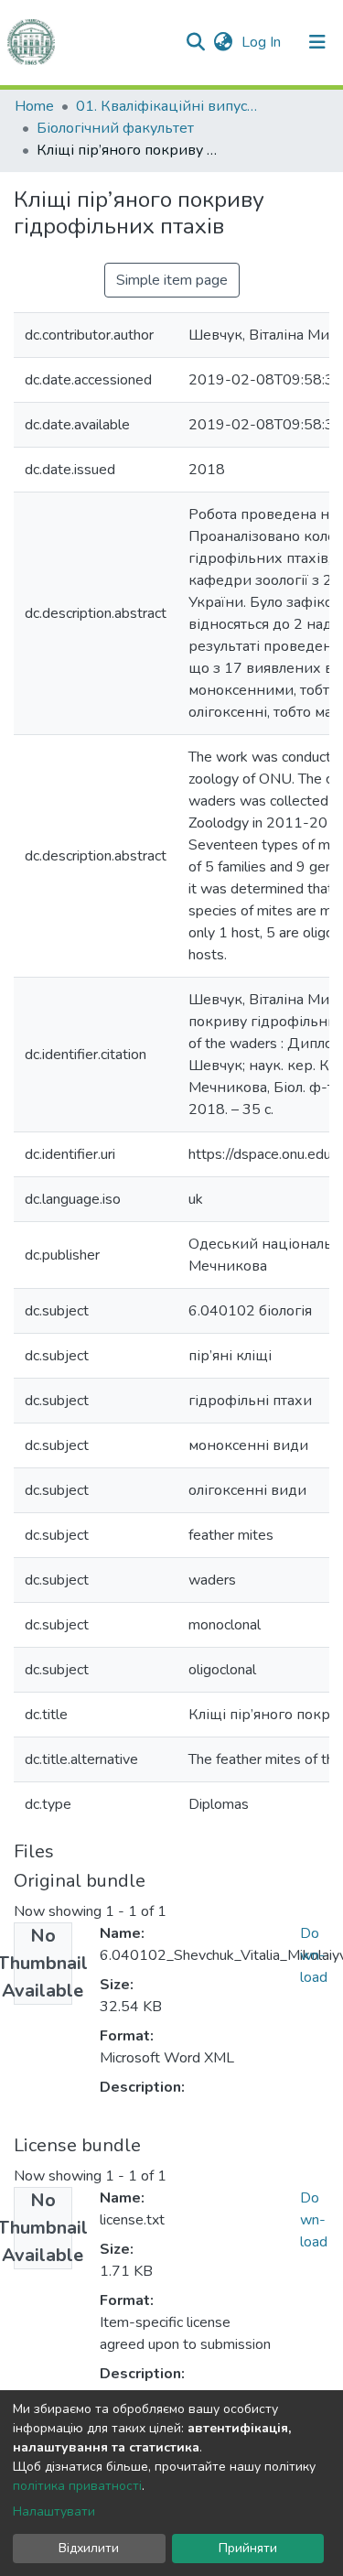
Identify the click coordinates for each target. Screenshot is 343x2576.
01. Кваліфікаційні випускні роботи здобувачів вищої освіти (167, 106)
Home (34, 106)
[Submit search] (195, 42)
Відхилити (89, 2548)
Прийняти (248, 2548)
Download (314, 1955)
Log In (263, 42)
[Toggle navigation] (317, 42)
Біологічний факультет (115, 128)
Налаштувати (54, 2511)
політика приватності (77, 2486)
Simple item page (172, 280)
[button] (223, 42)
